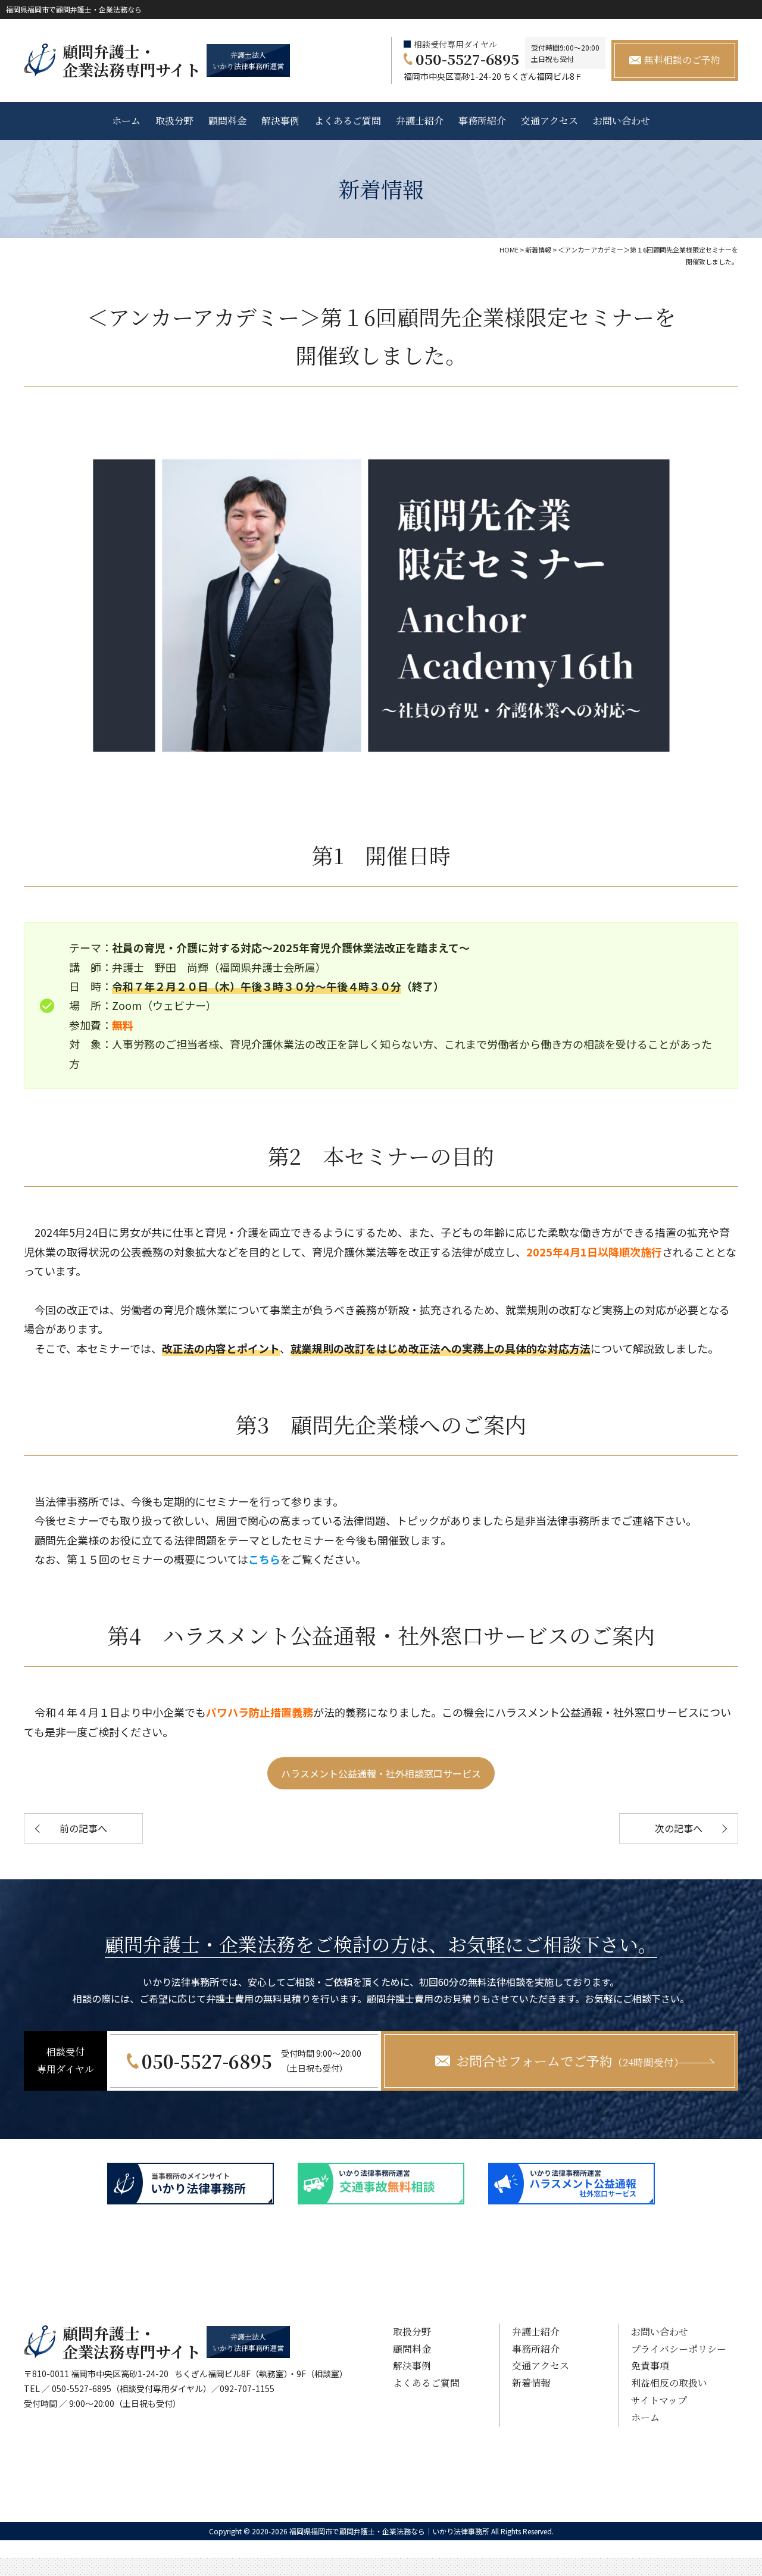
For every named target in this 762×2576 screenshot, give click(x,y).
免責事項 (650, 2366)
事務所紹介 (482, 121)
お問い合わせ (622, 121)
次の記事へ (679, 1828)
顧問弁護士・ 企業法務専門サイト (132, 60)
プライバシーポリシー (679, 2349)
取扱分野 (174, 121)
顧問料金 (227, 121)
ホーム (126, 121)
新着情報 (531, 2383)
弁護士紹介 (420, 121)
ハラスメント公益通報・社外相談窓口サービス (381, 1773)
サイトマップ (659, 2400)
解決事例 (280, 121)
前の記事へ (83, 1828)
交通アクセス (549, 121)
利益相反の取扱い (669, 2383)
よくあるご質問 (348, 121)
